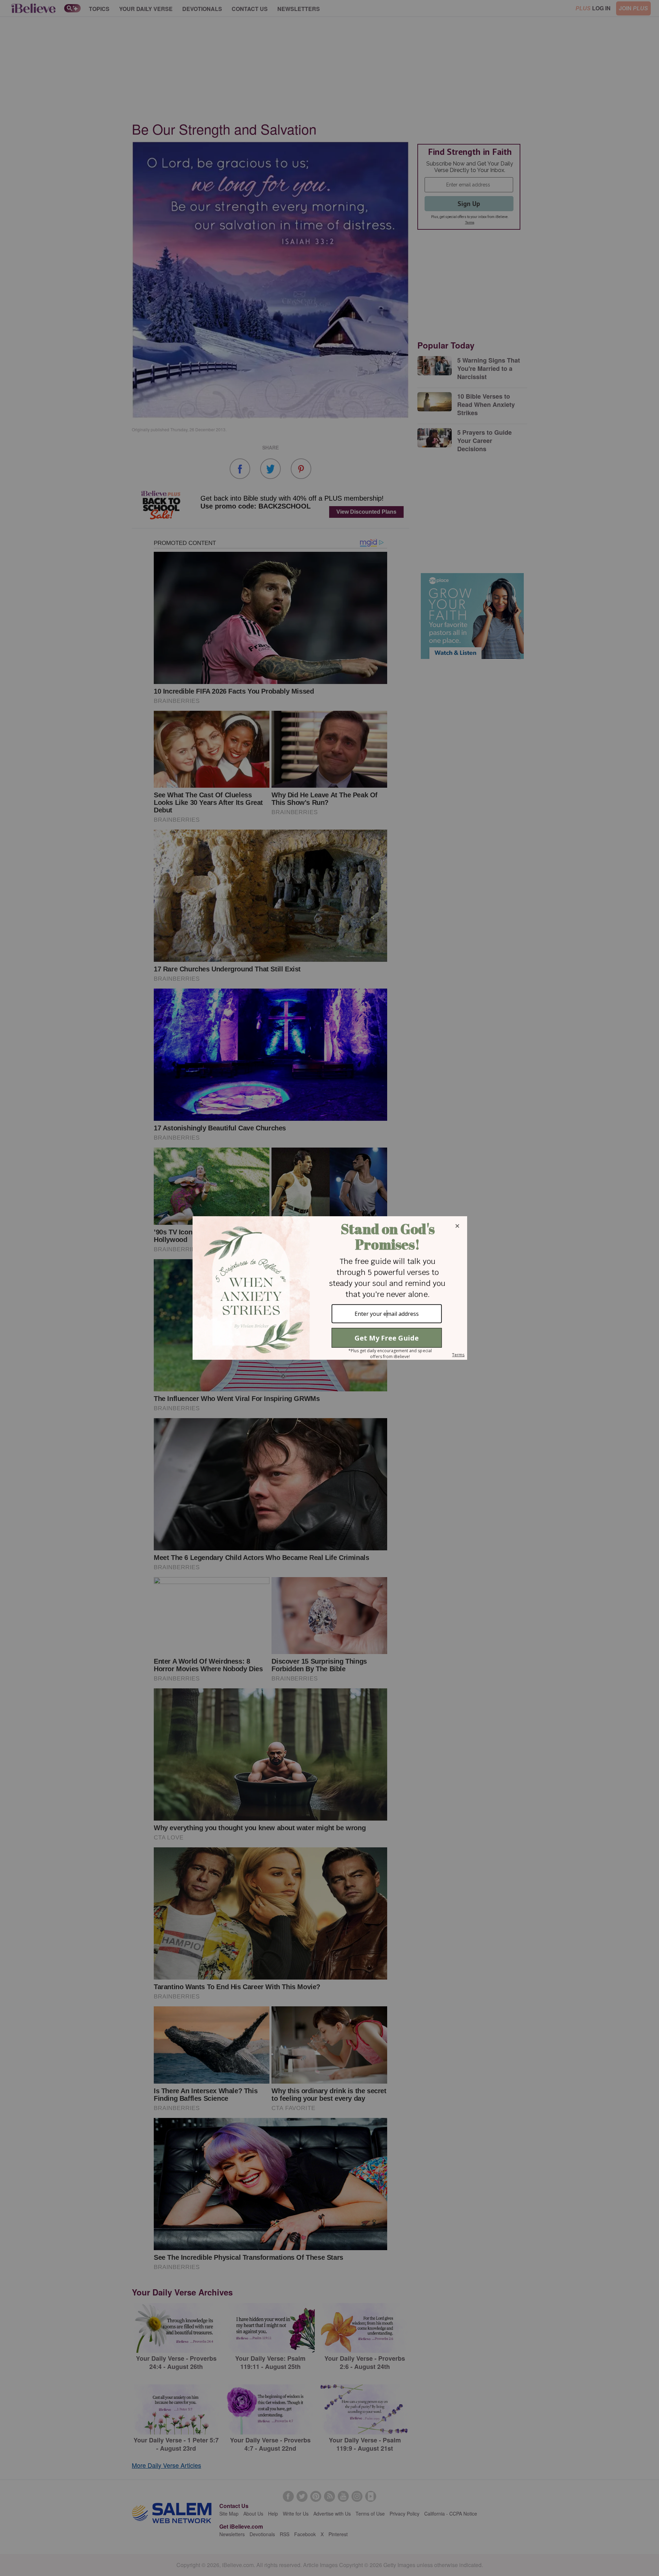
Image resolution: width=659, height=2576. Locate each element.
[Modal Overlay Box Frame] (329, 1288)
